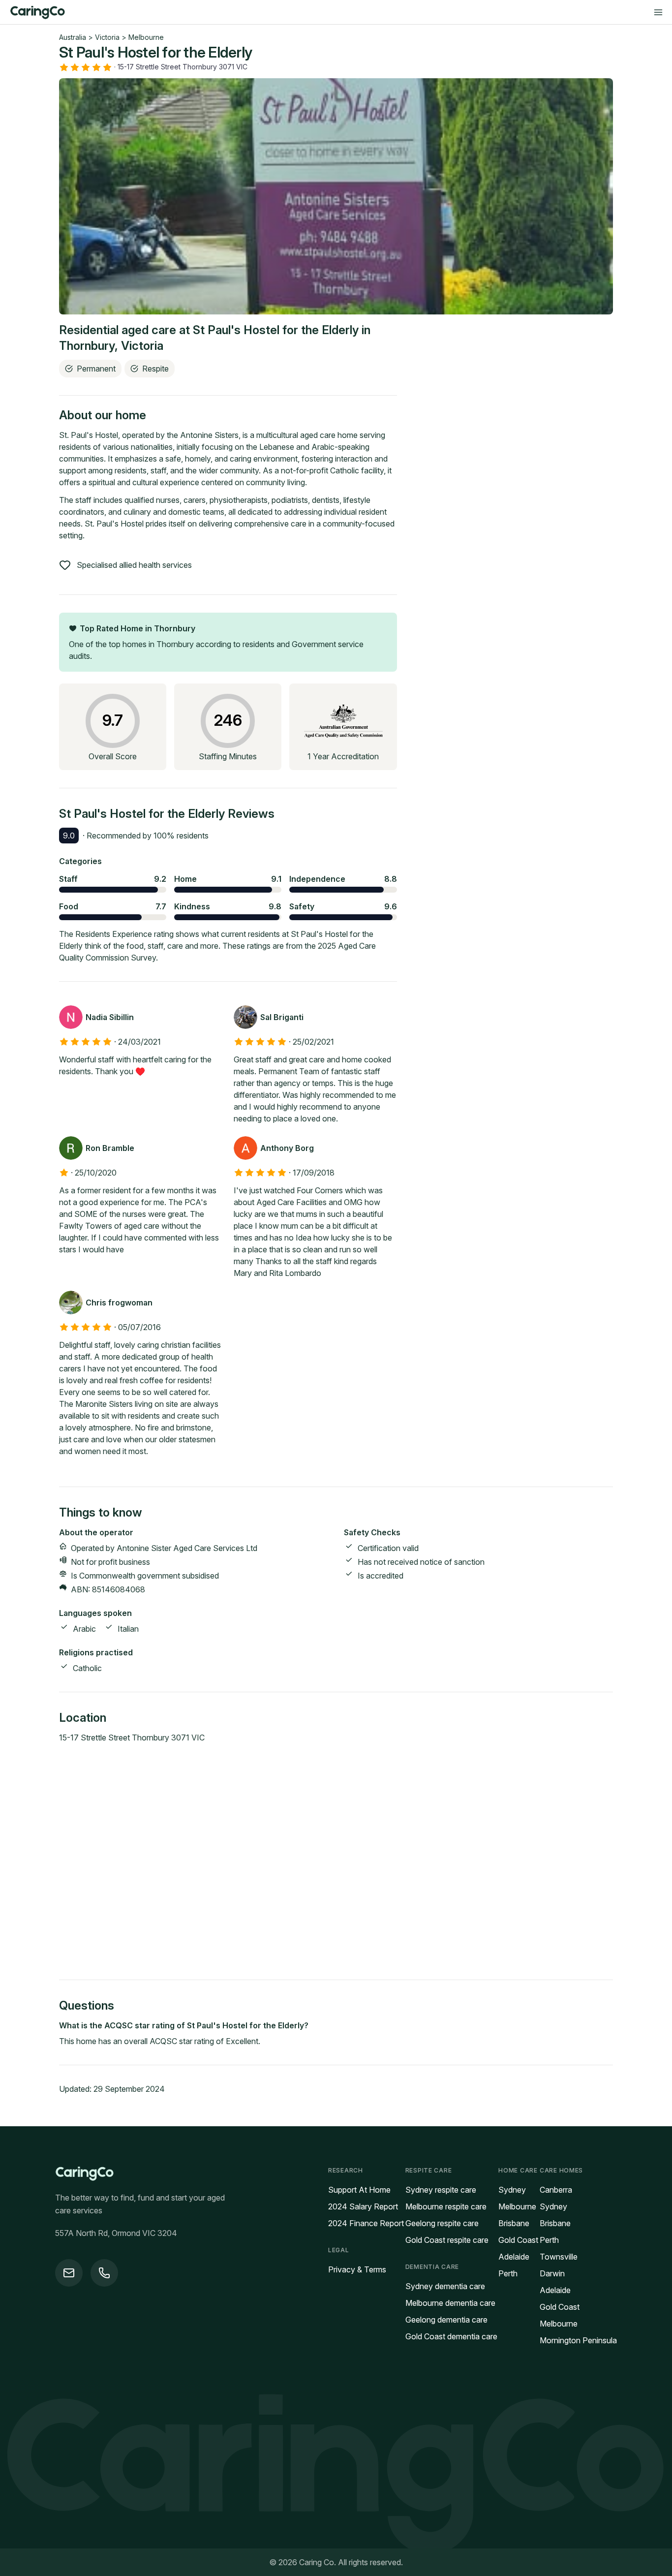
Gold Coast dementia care (451, 2336)
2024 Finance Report (366, 2223)
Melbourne (146, 37)
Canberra (556, 2190)
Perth (508, 2273)
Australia (73, 37)
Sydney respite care (441, 2190)
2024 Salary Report (363, 2206)
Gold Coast (518, 2240)
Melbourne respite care (446, 2206)
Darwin (552, 2273)
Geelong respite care (442, 2223)
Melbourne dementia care (450, 2303)
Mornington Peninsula (578, 2340)
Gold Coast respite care (447, 2240)
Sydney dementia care (445, 2286)
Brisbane (514, 2223)
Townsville (559, 2257)
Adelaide (514, 2257)
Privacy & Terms (357, 2269)
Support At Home (359, 2190)
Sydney (512, 2190)
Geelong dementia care (446, 2320)
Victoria (107, 37)
